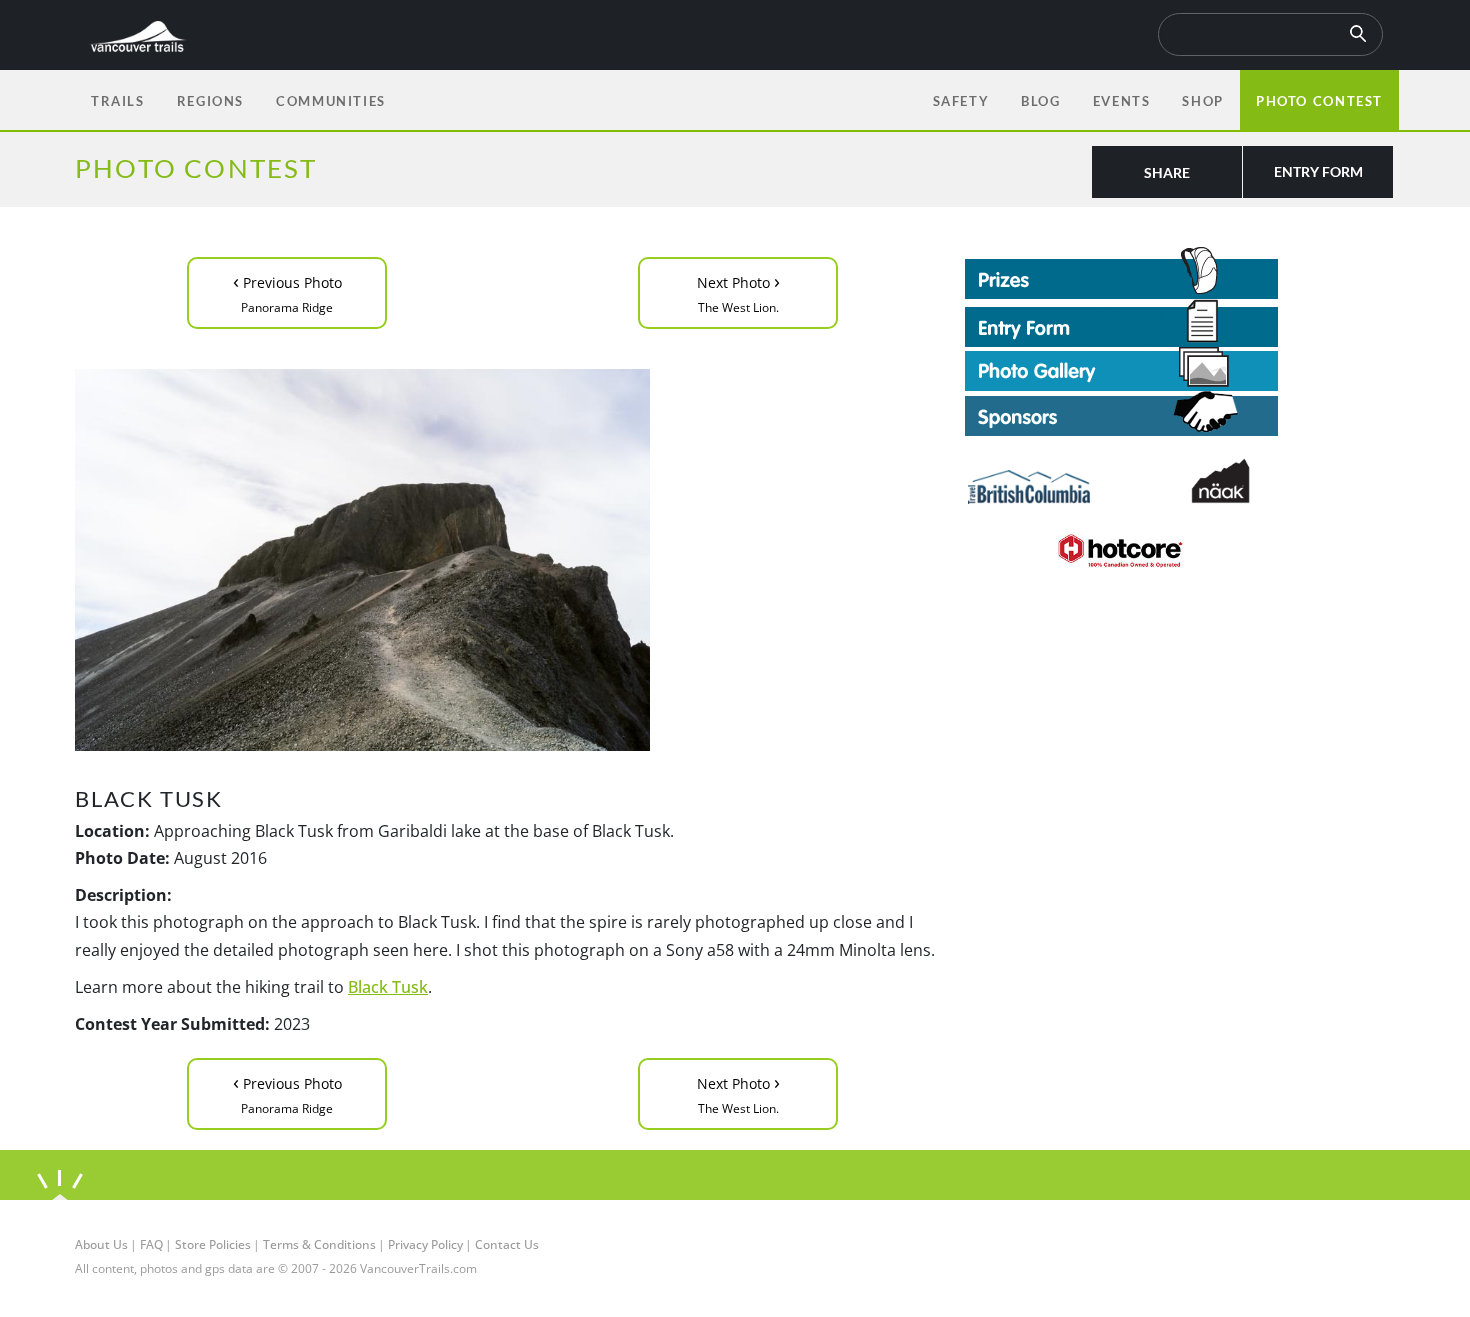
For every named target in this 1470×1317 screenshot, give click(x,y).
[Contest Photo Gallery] (1121, 367)
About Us (101, 1244)
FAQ (151, 1244)
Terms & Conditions (319, 1244)
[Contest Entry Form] (1180, 323)
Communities (331, 101)
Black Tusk (388, 987)
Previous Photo (287, 291)
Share (1167, 172)
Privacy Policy (425, 1244)
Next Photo (738, 291)
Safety (961, 101)
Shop (1202, 101)
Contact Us (507, 1244)
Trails (118, 101)
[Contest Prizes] (1180, 273)
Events (1122, 101)
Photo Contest (1319, 101)
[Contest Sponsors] (1180, 413)
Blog (1040, 101)
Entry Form (1318, 171)
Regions (210, 101)
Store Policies (213, 1244)
